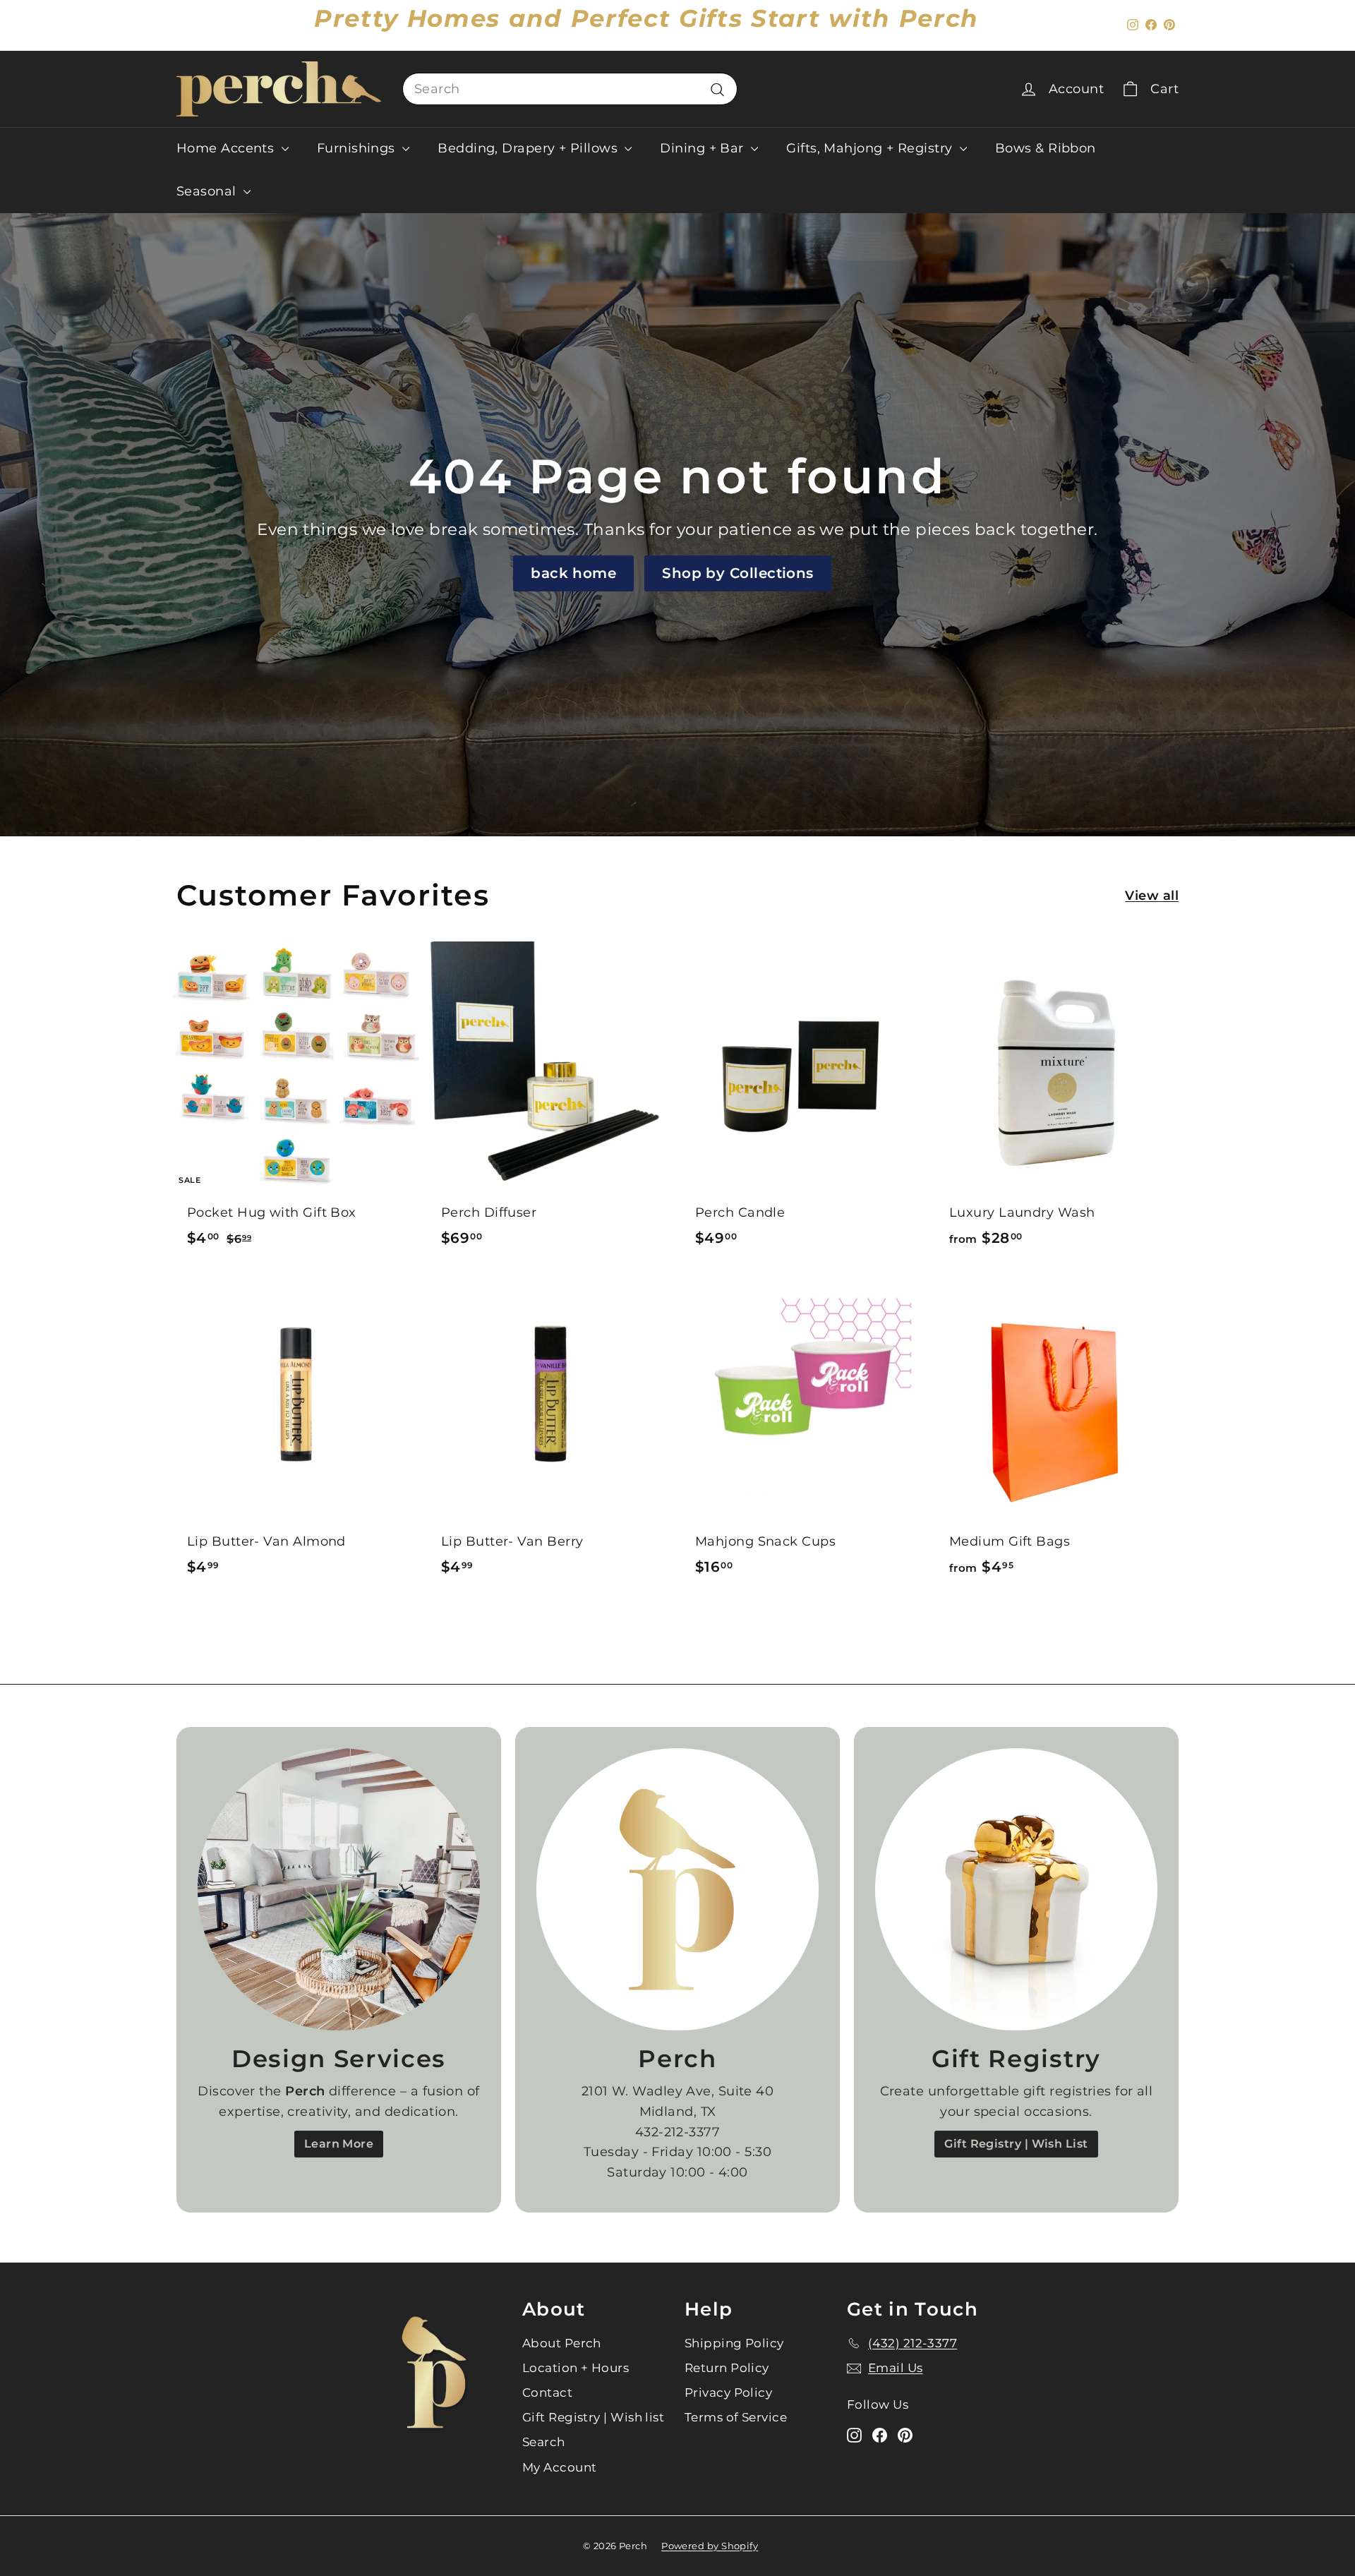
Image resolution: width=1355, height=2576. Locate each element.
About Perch (562, 2343)
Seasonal (208, 191)
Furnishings (358, 148)
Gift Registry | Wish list (593, 2417)
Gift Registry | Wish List (1016, 2144)
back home (573, 573)
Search (544, 2442)
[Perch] (677, 1889)
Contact (547, 2393)
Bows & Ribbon (1046, 148)
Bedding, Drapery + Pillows (529, 148)
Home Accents (227, 148)
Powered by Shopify (710, 2546)
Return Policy (727, 2368)
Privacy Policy (728, 2393)
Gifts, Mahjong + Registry (871, 148)
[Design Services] (339, 1889)
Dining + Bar (704, 148)
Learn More (339, 2144)
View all (1152, 896)
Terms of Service (736, 2417)
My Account (560, 2467)
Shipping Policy (734, 2343)
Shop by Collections (738, 573)
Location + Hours (576, 2368)
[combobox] (570, 89)
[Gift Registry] (1016, 1889)
